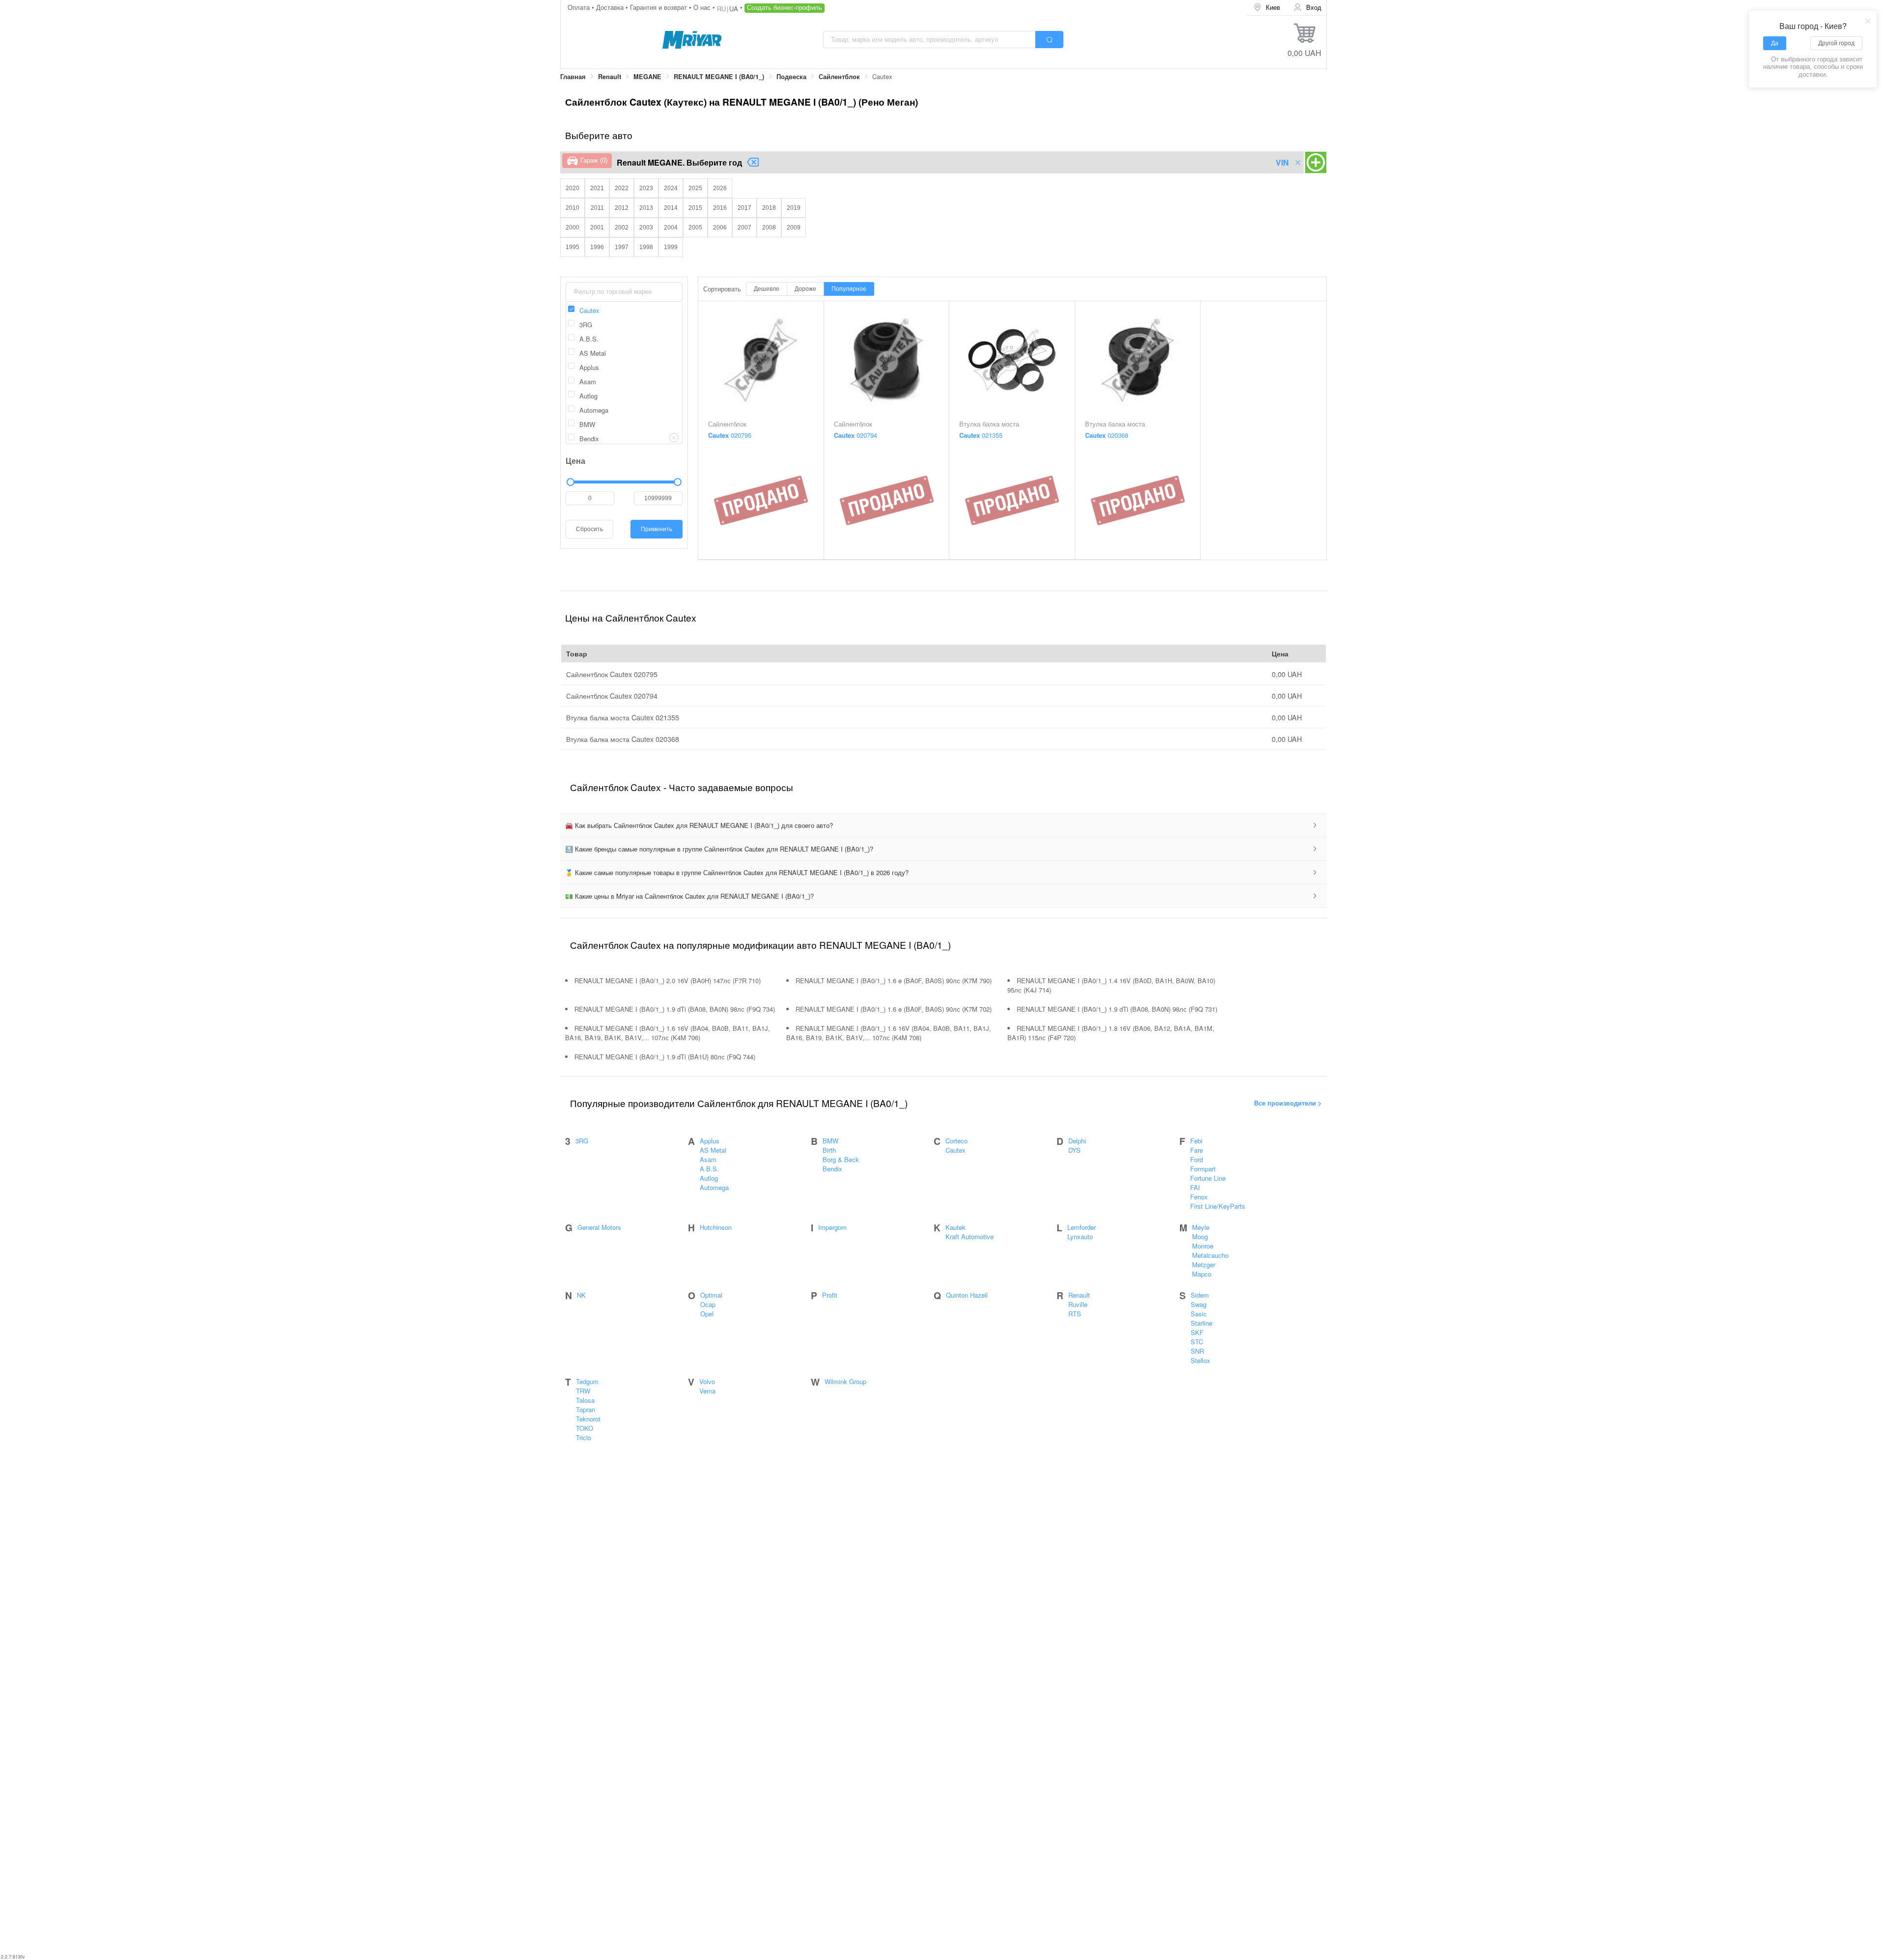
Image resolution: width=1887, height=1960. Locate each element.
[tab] (943, 825)
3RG (582, 1141)
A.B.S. (709, 1169)
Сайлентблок (839, 77)
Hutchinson (716, 1227)
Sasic (1199, 1314)
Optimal (711, 1295)
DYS (1074, 1150)
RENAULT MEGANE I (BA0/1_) (719, 77)
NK (581, 1295)
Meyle (1201, 1227)
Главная (573, 77)
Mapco (1202, 1274)
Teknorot (588, 1419)
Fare (1197, 1150)
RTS (1075, 1314)
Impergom (832, 1227)
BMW (830, 1141)
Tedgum (587, 1381)
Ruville (1078, 1304)
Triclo (584, 1437)
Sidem (1200, 1295)
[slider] (624, 482)
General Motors (599, 1227)
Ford (1197, 1159)
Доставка (611, 7)
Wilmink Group (845, 1381)
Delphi (1077, 1141)
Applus (710, 1141)
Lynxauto (1080, 1236)
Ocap (708, 1304)
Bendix (832, 1169)
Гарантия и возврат (659, 7)
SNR (1197, 1351)
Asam (708, 1159)
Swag (1199, 1304)
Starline (1201, 1323)
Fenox (1199, 1197)
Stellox (1201, 1360)
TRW (583, 1391)
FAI (1195, 1187)
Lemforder (1082, 1227)
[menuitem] (1267, 8)
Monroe (1203, 1246)
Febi (1196, 1141)
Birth (829, 1150)
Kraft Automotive (970, 1236)
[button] (943, 825)
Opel (707, 1314)
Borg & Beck (841, 1159)
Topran (586, 1409)
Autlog (709, 1178)
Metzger (1204, 1264)
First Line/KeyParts (1218, 1206)
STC (1197, 1342)
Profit (830, 1295)
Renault (610, 77)
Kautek (956, 1227)
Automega (714, 1187)
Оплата (580, 7)
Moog (1200, 1236)
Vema (707, 1391)
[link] (573, 77)
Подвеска (791, 77)
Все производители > (1288, 1103)
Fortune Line (1208, 1178)
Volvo (707, 1381)
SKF (1197, 1332)
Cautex (956, 1150)
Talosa (585, 1400)
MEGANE (647, 77)
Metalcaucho (1210, 1255)
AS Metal (713, 1150)
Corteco (957, 1141)
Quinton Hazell (967, 1295)
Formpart (1203, 1169)
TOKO (585, 1428)
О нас (703, 7)
